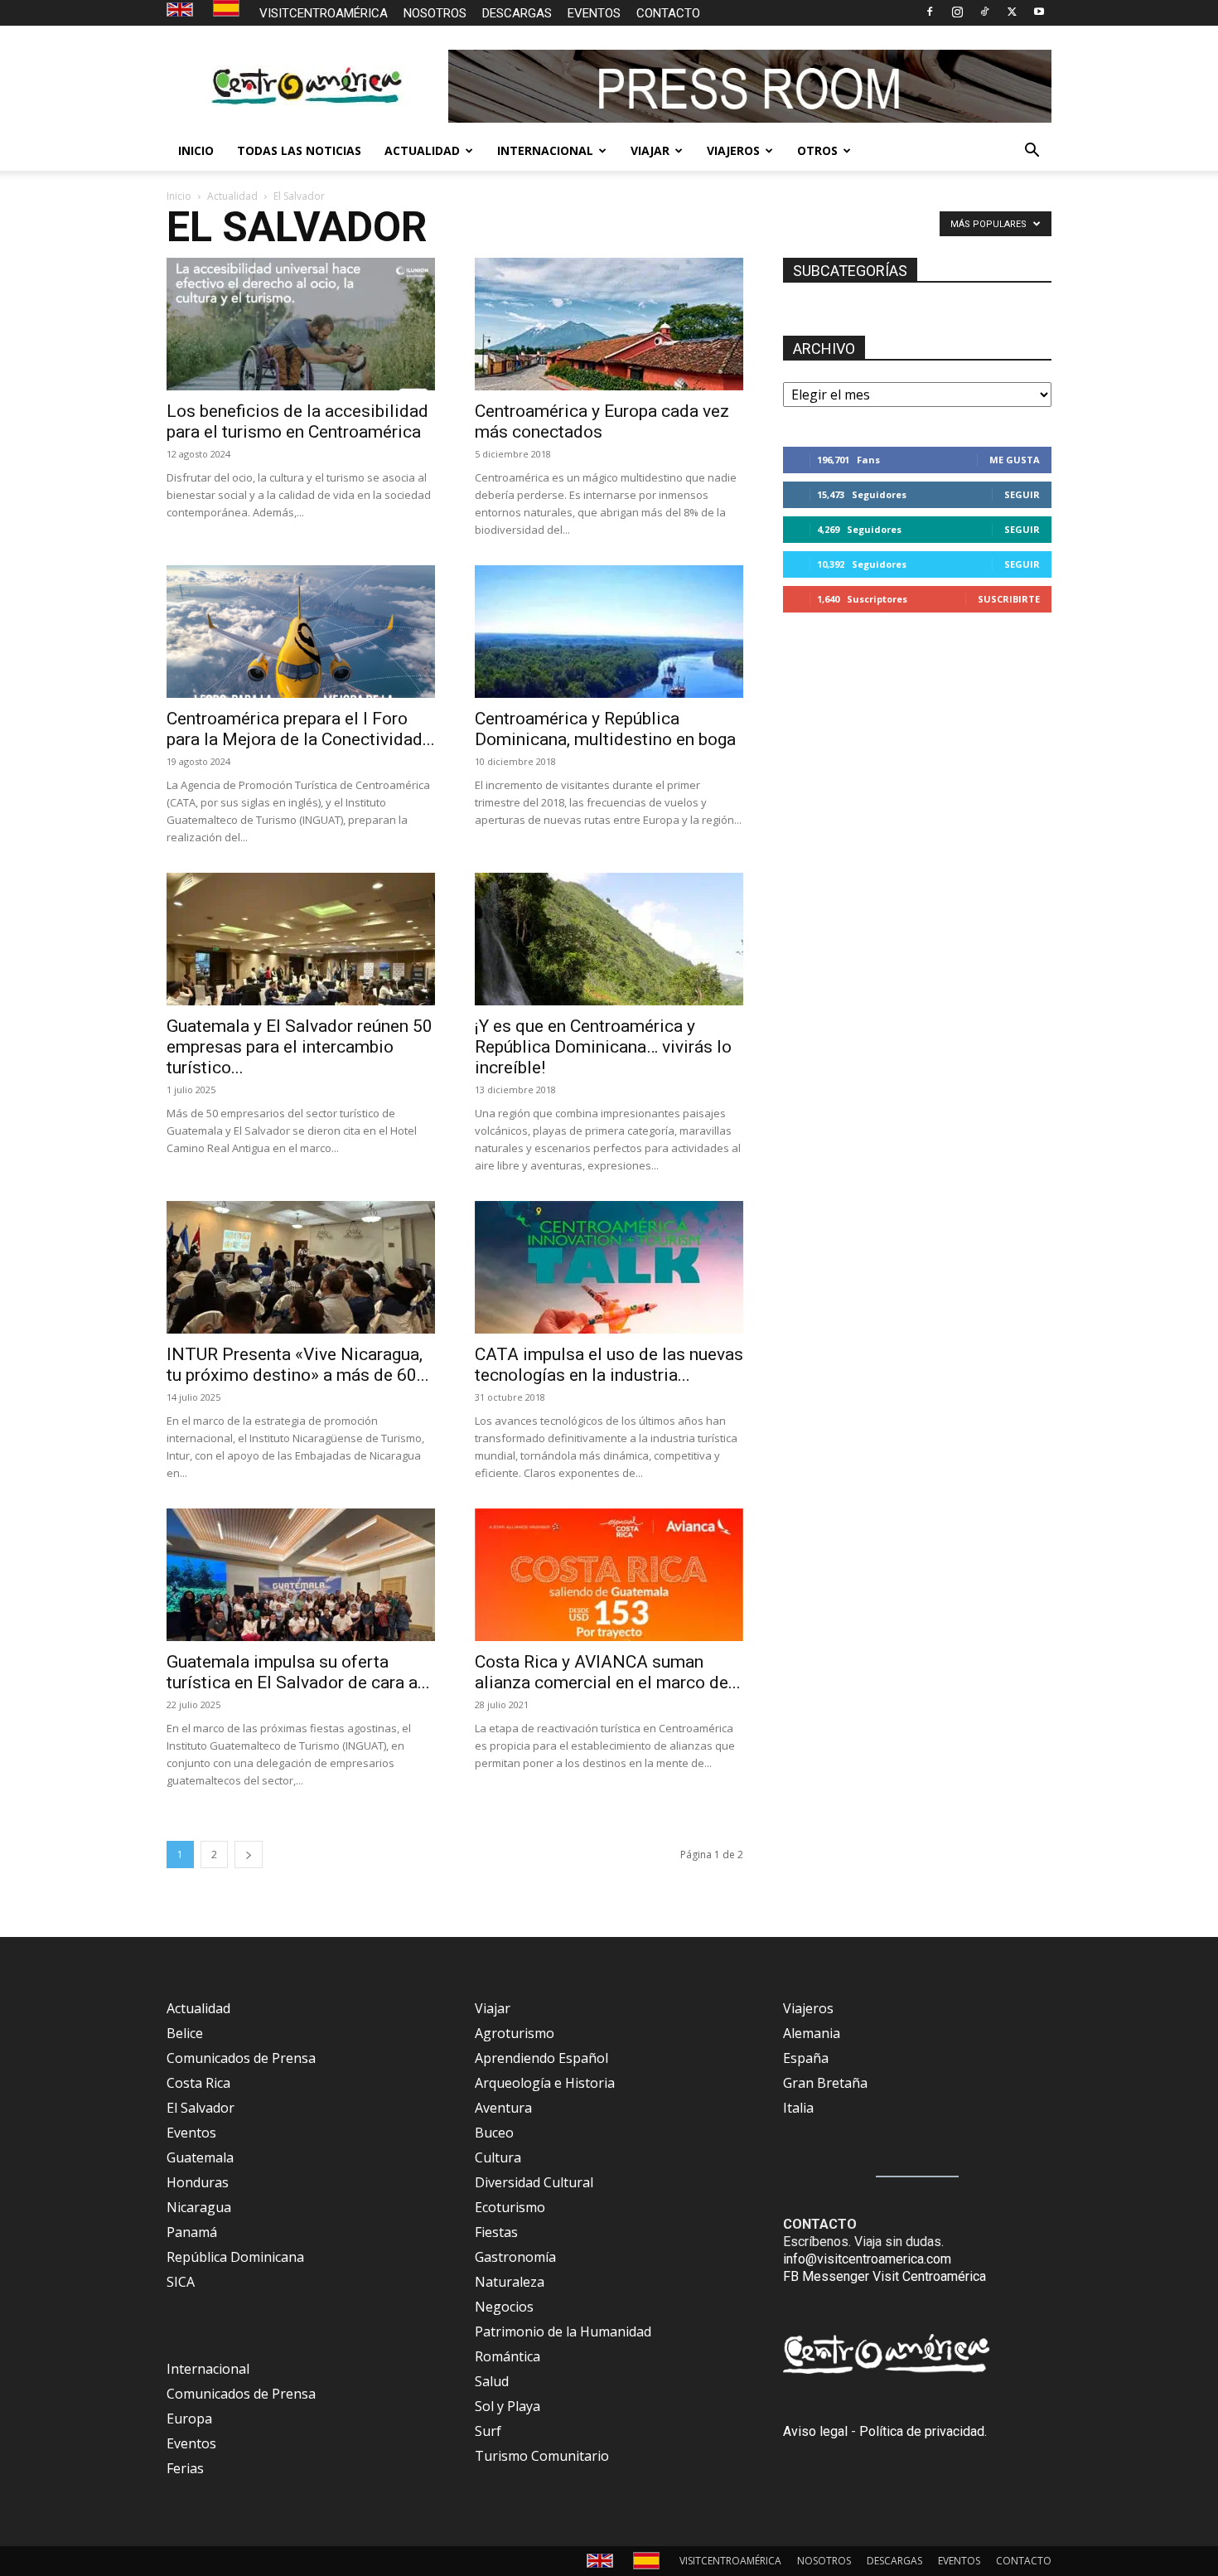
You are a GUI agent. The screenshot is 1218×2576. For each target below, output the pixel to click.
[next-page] (249, 1855)
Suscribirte (1009, 599)
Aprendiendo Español (541, 2058)
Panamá (192, 2232)
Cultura (498, 2157)
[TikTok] (984, 12)
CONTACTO (668, 13)
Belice (185, 2033)
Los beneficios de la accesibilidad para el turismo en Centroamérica (297, 421)
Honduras (198, 2182)
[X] (1012, 12)
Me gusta (1015, 460)
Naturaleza (510, 2282)
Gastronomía (515, 2257)
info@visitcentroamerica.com (867, 2259)
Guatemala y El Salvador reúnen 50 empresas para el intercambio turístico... (300, 1047)
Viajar (493, 2008)
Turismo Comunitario (542, 2456)
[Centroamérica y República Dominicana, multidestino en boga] (609, 632)
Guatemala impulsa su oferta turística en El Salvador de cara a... (298, 1672)
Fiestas (496, 2232)
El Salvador (201, 2108)
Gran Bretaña (825, 2083)
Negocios (504, 2307)
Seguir (1022, 494)
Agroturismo (515, 2033)
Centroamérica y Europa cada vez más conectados (602, 421)
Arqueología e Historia (545, 2083)
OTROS (817, 150)
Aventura (503, 2108)
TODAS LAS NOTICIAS (299, 150)
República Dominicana (235, 2257)
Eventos (191, 2133)
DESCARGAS (517, 13)
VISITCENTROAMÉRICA (324, 13)
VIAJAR (650, 150)
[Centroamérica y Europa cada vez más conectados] (609, 324)
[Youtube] (1039, 12)
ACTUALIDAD (422, 150)
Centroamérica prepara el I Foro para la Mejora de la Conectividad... (301, 729)
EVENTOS (594, 13)
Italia (798, 2108)
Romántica (508, 2356)
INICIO (196, 150)
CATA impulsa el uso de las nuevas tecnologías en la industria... (609, 1365)
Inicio (179, 196)
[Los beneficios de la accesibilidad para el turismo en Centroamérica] (301, 324)
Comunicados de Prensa (241, 2058)
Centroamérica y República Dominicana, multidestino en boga (605, 729)
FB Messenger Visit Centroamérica (885, 2276)
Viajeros (808, 2008)
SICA (181, 2282)
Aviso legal (815, 2431)
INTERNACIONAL (545, 150)
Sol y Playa (508, 2406)
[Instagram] (957, 12)
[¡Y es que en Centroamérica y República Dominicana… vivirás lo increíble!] (609, 939)
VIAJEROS (733, 150)
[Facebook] (930, 12)
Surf (488, 2431)
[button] (1032, 152)
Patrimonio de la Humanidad (563, 2331)
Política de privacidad (922, 2431)
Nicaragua (199, 2207)
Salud (492, 2381)
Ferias (185, 2468)
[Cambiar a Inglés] (182, 10)
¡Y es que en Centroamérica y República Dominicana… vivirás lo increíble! (603, 1047)
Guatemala (200, 2157)
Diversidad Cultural (534, 2182)
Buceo (494, 2133)
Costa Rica (198, 2083)
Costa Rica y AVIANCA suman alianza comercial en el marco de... (608, 1672)
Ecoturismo (510, 2207)
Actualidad (232, 196)
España (806, 2058)
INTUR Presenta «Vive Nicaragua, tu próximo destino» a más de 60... (298, 1365)
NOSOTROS (435, 13)
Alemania (812, 2033)
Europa (189, 2419)
